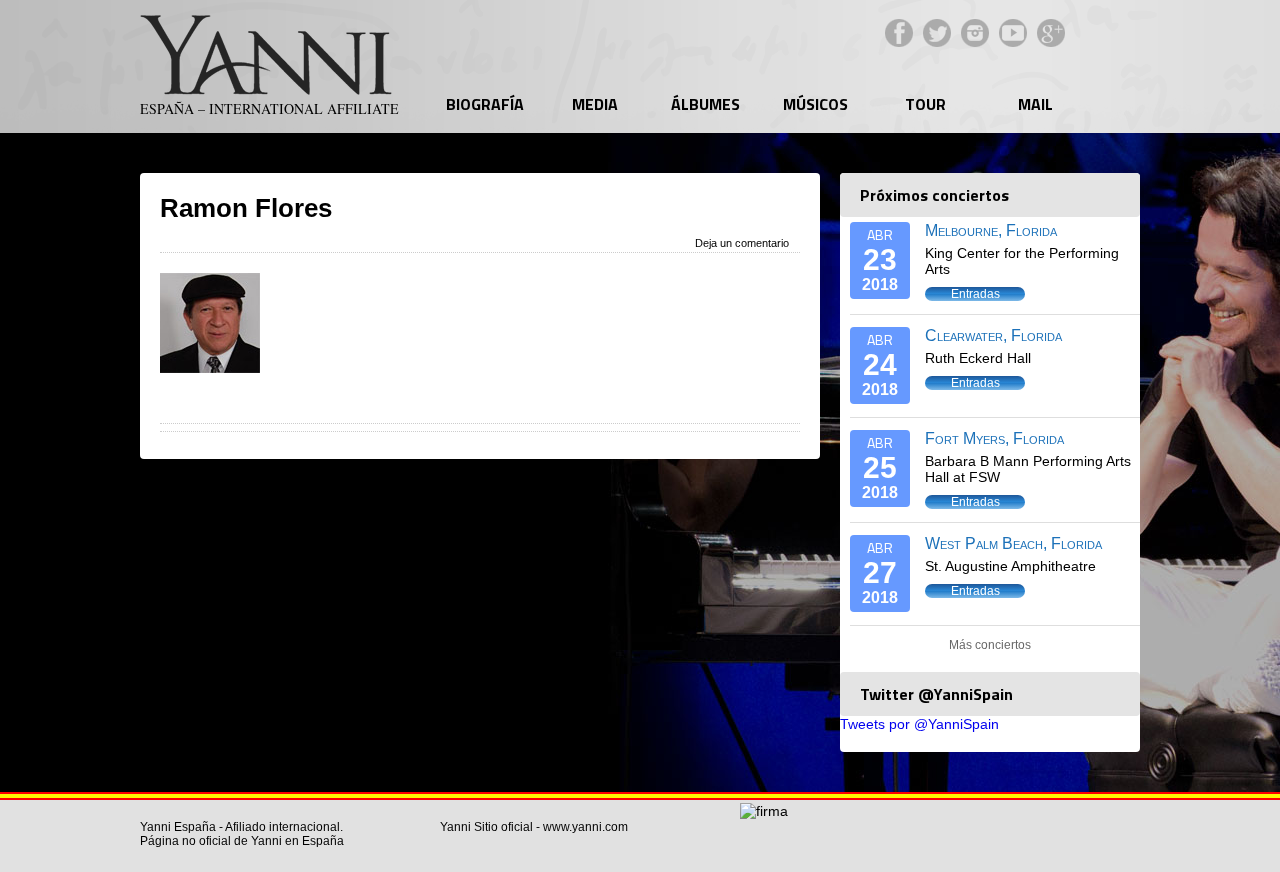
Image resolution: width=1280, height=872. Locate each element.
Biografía (485, 104)
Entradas (975, 294)
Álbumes (705, 104)
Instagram (975, 33)
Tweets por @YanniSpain (919, 724)
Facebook (899, 33)
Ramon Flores (246, 208)
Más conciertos (990, 645)
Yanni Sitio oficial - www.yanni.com (534, 827)
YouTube (1013, 33)
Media (595, 104)
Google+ (1051, 33)
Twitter (937, 33)
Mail (1035, 104)
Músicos (815, 104)
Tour (925, 104)
